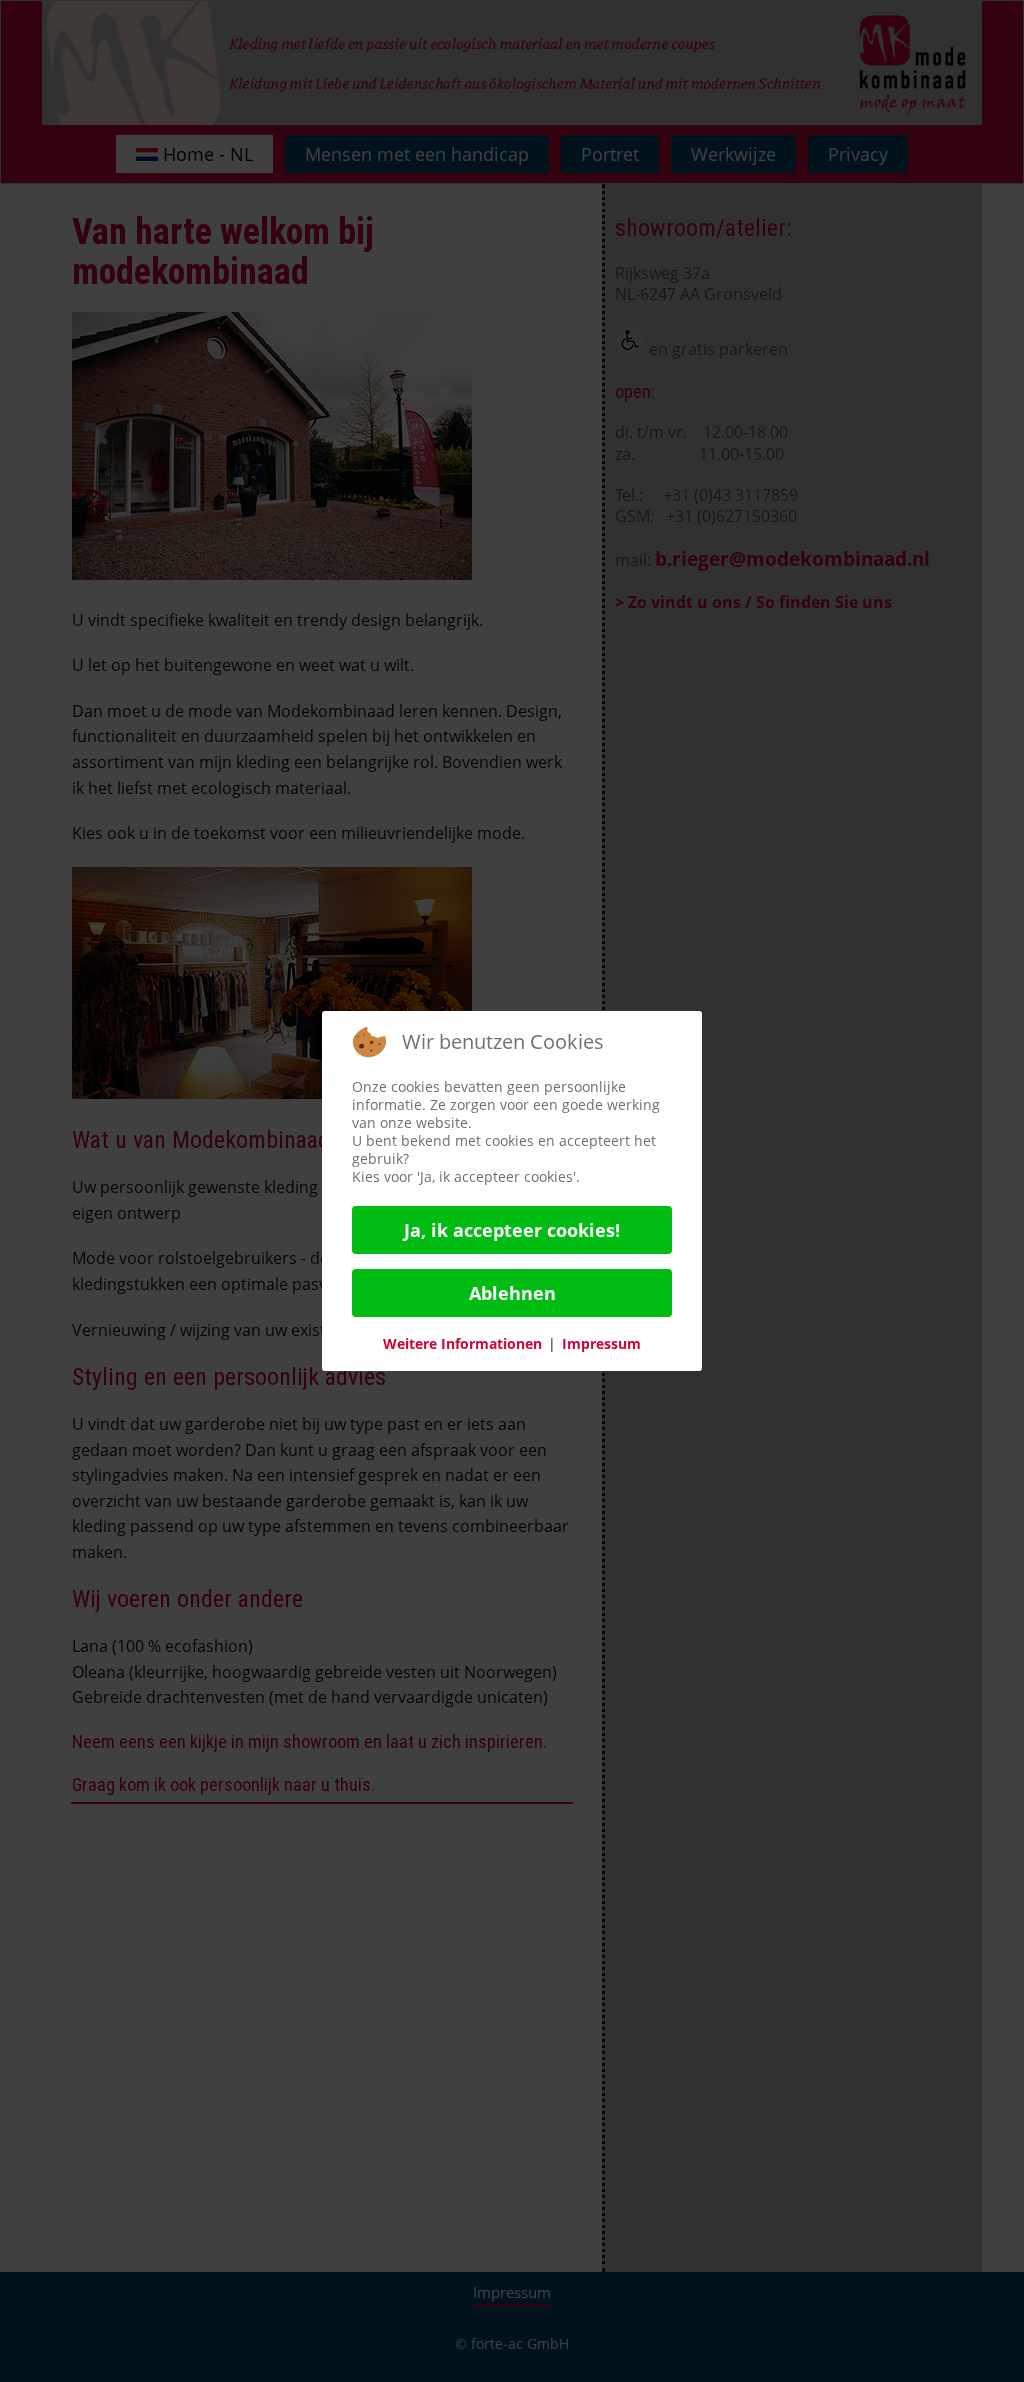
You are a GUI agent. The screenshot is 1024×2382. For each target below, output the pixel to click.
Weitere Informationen (462, 1343)
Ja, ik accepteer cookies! (512, 1230)
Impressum (601, 1343)
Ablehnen (512, 1293)
